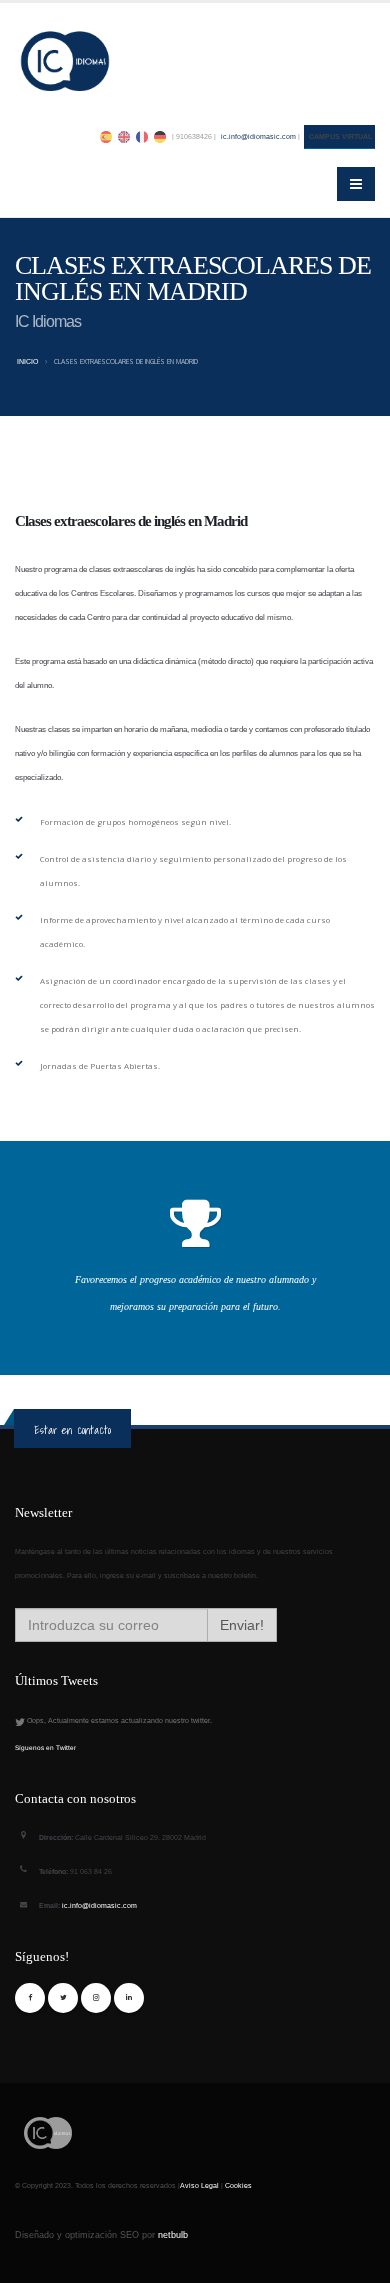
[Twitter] (63, 1998)
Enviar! (242, 1625)
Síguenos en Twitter (45, 1747)
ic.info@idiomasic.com (258, 136)
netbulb (173, 2235)
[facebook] (30, 1998)
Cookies (238, 2185)
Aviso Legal (199, 2185)
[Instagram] (96, 1998)
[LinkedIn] (129, 1998)
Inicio (27, 361)
